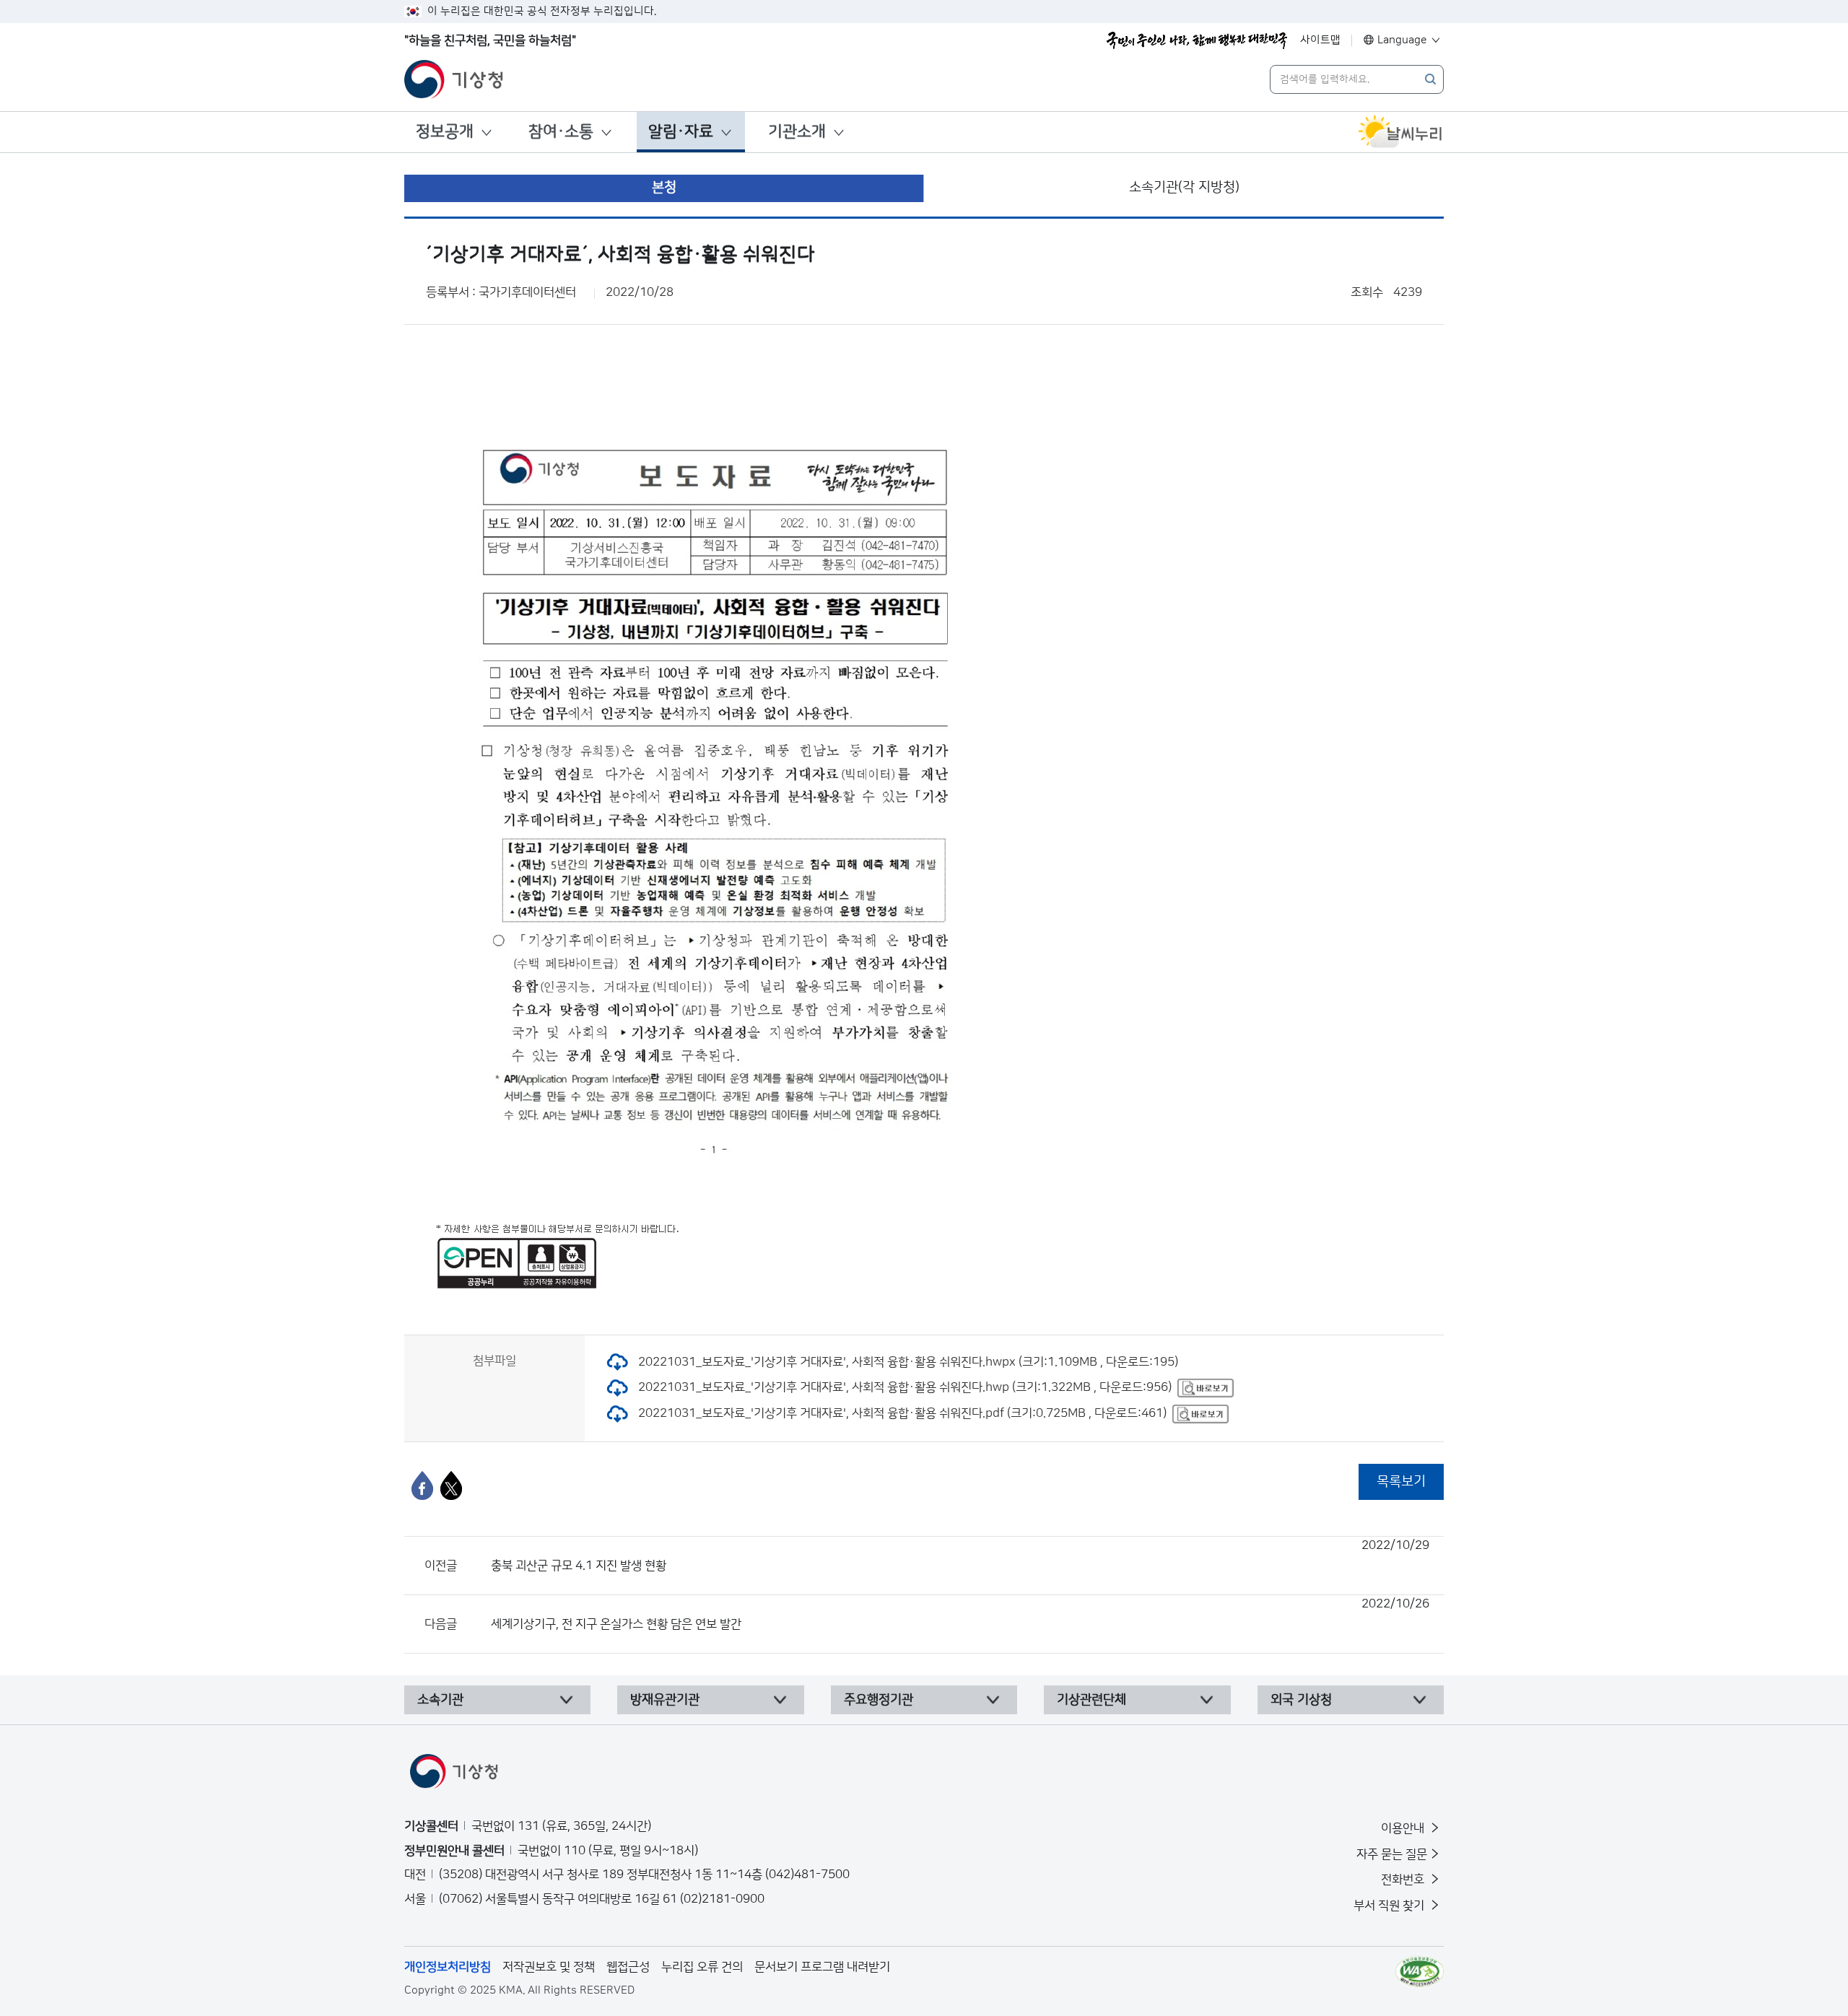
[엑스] (451, 1485)
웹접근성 (628, 1967)
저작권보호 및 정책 (549, 1967)
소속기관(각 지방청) (1184, 187)
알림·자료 (681, 132)
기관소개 (797, 132)
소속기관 (440, 1700)
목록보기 (1401, 1482)
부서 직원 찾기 (1390, 1906)
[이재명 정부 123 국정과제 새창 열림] (1197, 40)
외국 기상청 (1301, 1700)
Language (1402, 40)
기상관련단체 (1091, 1700)
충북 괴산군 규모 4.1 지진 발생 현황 (960, 1555)
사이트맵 (1320, 40)
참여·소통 (561, 132)
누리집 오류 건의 (702, 1967)
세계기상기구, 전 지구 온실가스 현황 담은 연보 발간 (960, 1614)
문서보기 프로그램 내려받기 (822, 1967)
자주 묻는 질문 (1392, 1854)
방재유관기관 (665, 1700)
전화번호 (1404, 1880)
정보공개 (445, 132)
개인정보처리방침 (448, 1967)
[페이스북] (422, 1485)
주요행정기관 (879, 1700)
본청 (664, 187)
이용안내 (1404, 1828)
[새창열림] (1400, 132)
